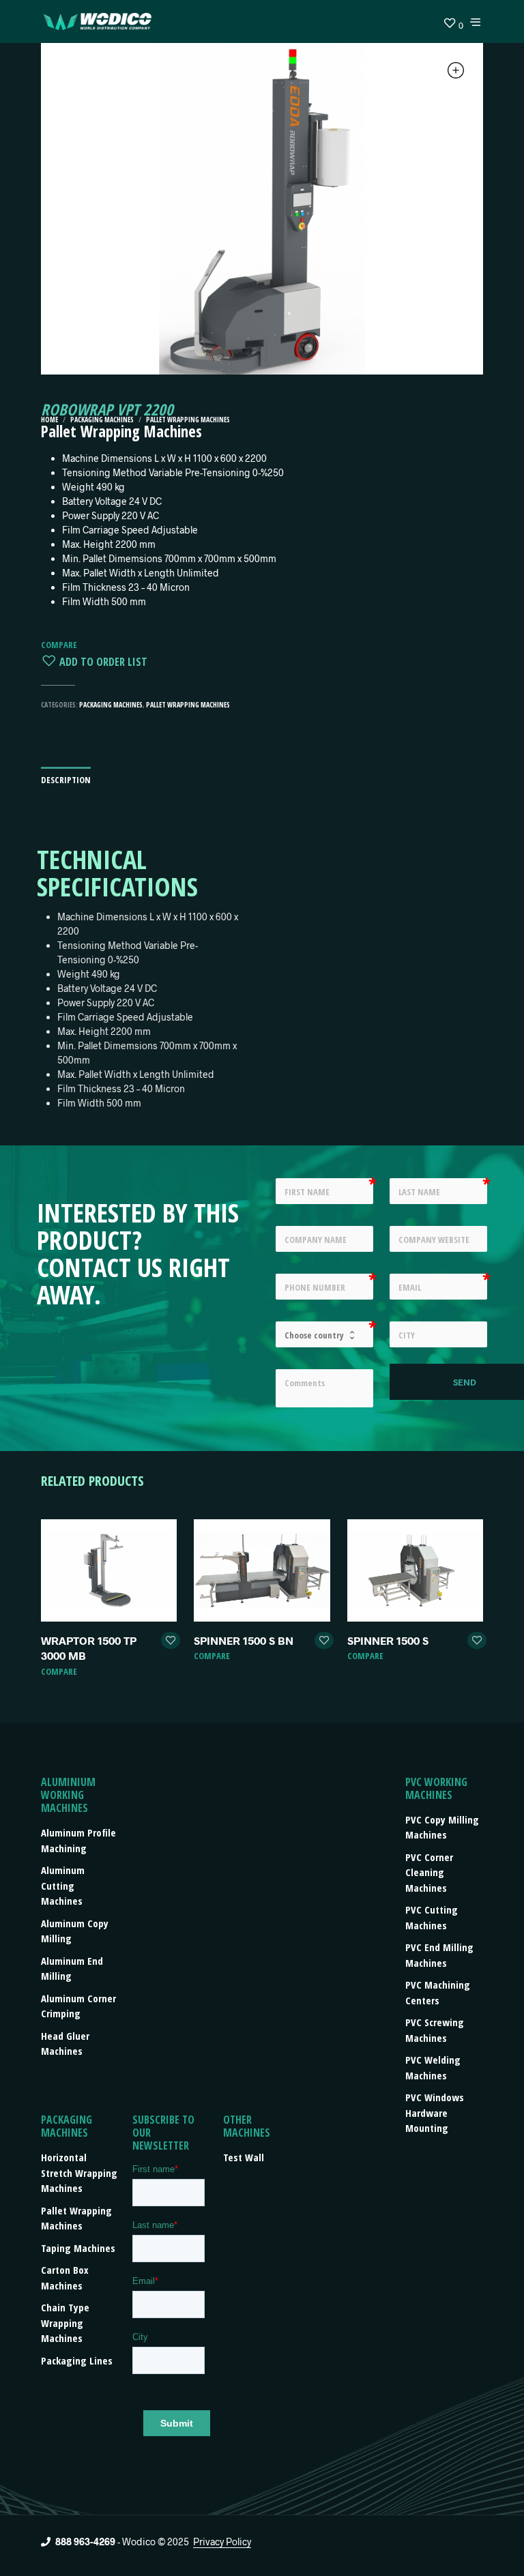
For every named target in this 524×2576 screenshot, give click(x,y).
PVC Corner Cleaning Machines (429, 1872)
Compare (59, 645)
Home (49, 420)
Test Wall (244, 2157)
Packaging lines (77, 2360)
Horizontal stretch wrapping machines (79, 2172)
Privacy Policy (222, 2542)
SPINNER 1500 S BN (244, 1640)
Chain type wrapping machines (65, 2323)
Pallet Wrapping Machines (188, 420)
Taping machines (78, 2248)
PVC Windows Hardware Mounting (435, 2112)
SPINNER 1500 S (388, 1640)
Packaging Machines (102, 420)
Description (66, 780)
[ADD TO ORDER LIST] (171, 1641)
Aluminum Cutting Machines (63, 1885)
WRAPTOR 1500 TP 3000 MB (89, 1648)
